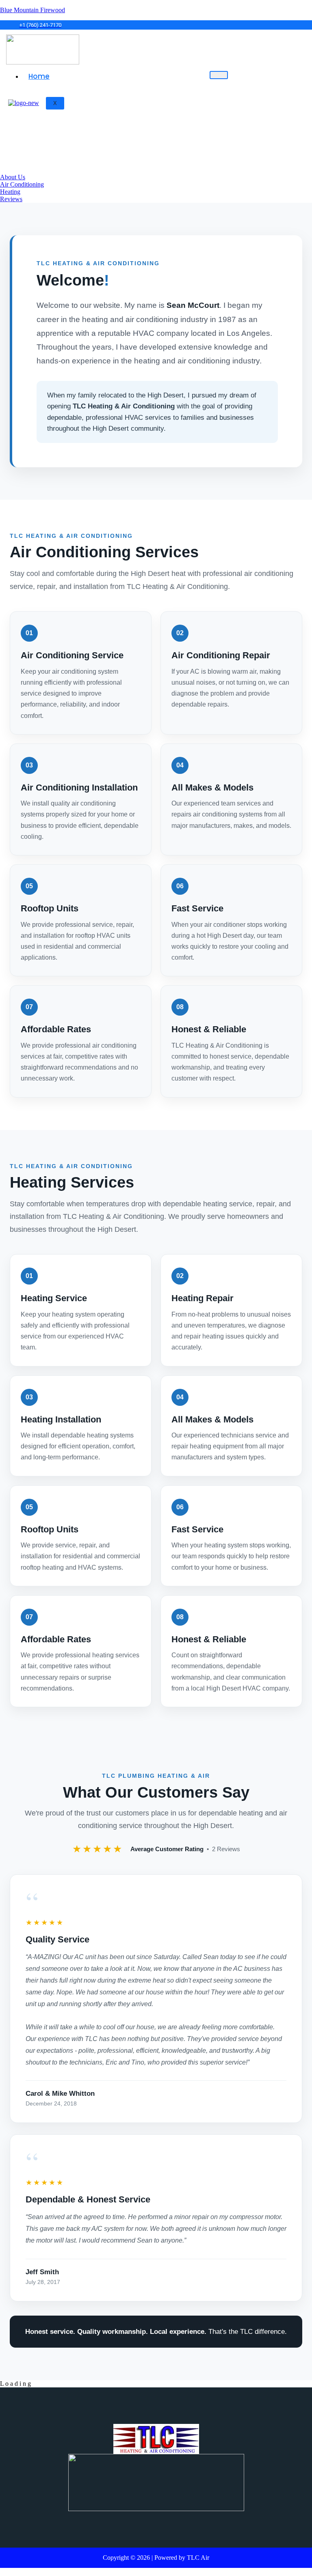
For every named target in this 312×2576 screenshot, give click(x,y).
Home (39, 76)
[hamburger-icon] (219, 75)
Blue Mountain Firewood (32, 10)
